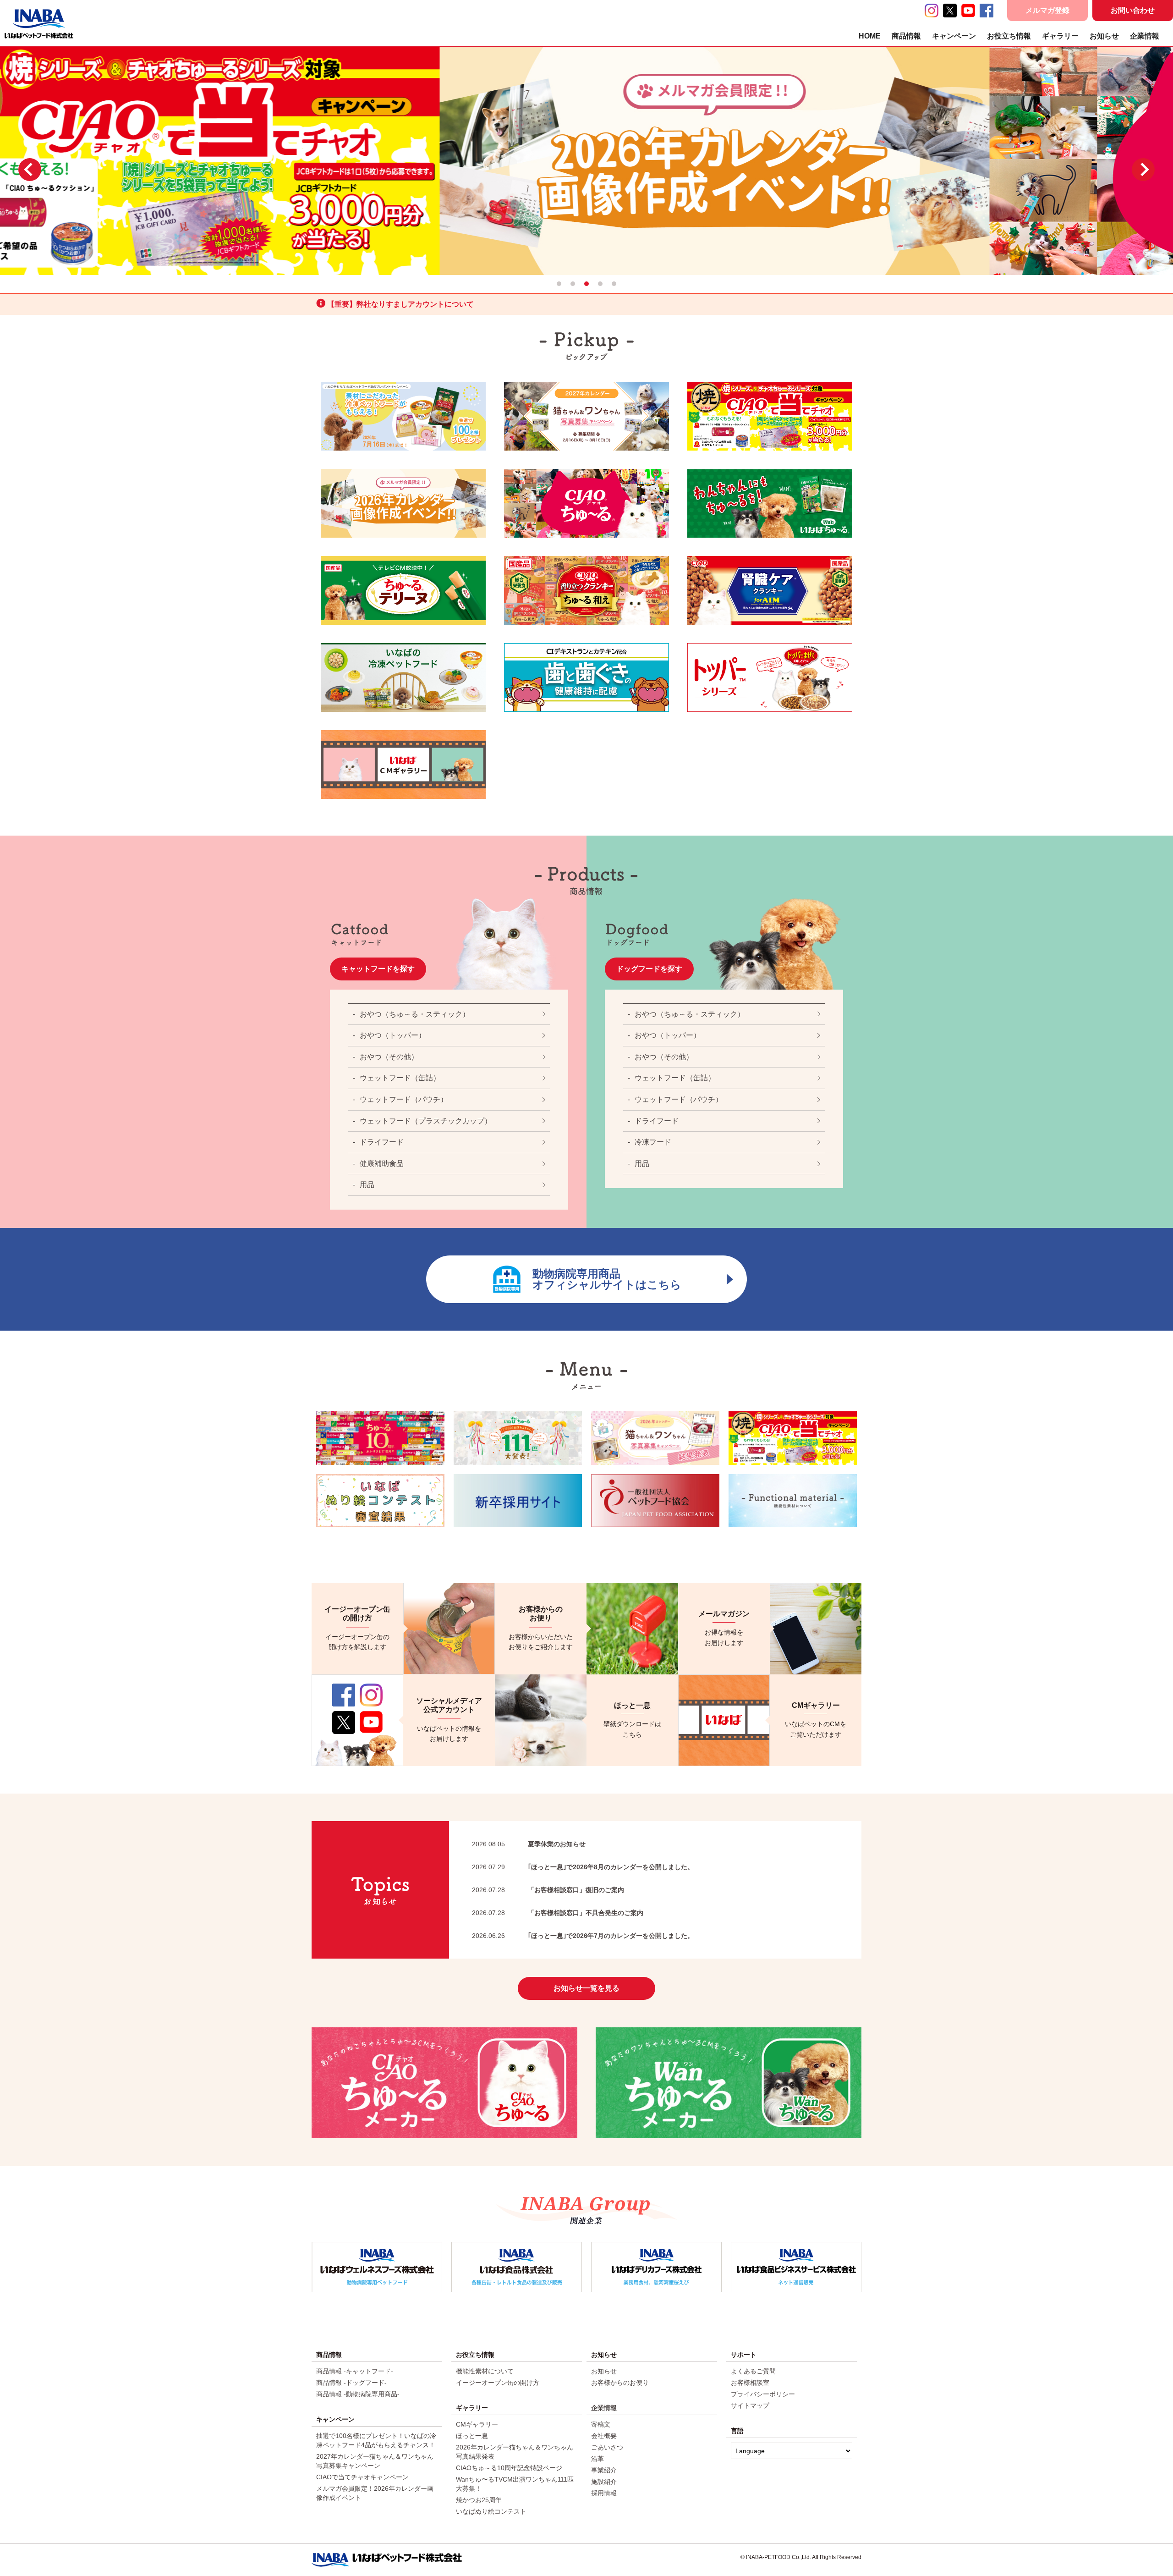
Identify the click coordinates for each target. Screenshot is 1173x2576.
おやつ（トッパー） (393, 1035)
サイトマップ (750, 2405)
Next (1143, 170)
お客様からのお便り (620, 2383)
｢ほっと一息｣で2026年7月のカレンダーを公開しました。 (583, 1936)
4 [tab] (600, 284)
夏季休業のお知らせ (529, 1844)
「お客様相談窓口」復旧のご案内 (548, 1890)
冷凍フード (653, 1142)
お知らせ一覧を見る (586, 1988)
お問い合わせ (1133, 10)
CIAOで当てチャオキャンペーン (362, 2477)
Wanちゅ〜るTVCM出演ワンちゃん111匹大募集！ (515, 2484)
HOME (870, 36)
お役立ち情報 (1009, 36)
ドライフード (382, 1142)
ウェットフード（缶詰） (400, 1078)
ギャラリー (1060, 36)
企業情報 (1145, 36)
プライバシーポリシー (763, 2394)
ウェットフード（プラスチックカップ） (426, 1121)
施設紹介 (604, 2482)
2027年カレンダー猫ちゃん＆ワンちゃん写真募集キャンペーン (375, 2461)
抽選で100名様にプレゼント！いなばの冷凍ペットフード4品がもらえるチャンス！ (376, 2440)
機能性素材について (485, 2371)
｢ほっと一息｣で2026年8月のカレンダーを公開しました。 (583, 1867)
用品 (367, 1185)
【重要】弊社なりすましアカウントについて (400, 304)
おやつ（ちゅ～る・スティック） (415, 1014)
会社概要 (604, 2436)
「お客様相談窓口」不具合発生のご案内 (558, 1913)
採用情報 (604, 2493)
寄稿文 (601, 2424)
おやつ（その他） (389, 1057)
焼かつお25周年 (479, 2500)
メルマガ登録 (1047, 10)
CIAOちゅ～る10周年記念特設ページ (509, 2468)
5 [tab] (614, 284)
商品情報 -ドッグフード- (351, 2383)
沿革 (597, 2459)
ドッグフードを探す (649, 969)
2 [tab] (573, 284)
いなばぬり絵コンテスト (491, 2511)
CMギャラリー (477, 2424)
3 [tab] (586, 284)
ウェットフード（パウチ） (404, 1099)
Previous (30, 170)
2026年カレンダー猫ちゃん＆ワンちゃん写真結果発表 (515, 2452)
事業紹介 (604, 2470)
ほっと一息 (472, 2436)
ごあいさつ (607, 2447)
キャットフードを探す (378, 969)
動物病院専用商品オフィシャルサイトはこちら (607, 1279)
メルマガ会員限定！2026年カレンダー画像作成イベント (375, 2493)
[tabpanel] (586, 160)
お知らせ (1104, 36)
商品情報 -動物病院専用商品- (358, 2394)
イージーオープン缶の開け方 (498, 2383)
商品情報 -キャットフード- (355, 2371)
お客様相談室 (750, 2383)
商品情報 (906, 36)
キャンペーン (954, 36)
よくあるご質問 (753, 2371)
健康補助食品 (382, 1164)
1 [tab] (559, 284)
